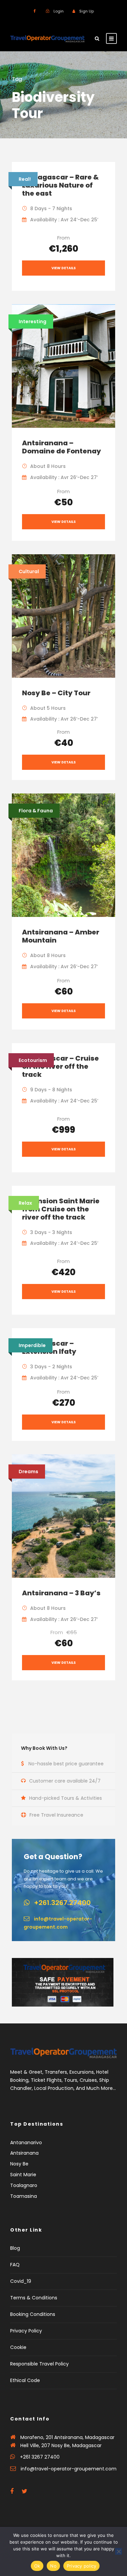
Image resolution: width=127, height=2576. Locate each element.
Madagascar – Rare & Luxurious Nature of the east (60, 185)
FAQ (15, 2265)
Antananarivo (26, 2143)
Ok (37, 2566)
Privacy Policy (26, 2331)
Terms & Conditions (34, 2298)
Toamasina (24, 2196)
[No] (119, 2551)
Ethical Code (25, 2380)
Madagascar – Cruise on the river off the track (60, 1066)
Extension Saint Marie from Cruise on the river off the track (61, 1209)
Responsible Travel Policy (39, 2364)
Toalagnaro (24, 2185)
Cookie (18, 2347)
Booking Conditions (33, 2314)
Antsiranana (24, 2153)
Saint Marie (23, 2175)
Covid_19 (21, 2281)
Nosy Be (19, 2164)
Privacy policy (82, 2566)
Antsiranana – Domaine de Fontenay (61, 447)
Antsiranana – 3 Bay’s (61, 1593)
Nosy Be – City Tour (56, 693)
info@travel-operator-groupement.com (69, 2469)
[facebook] (35, 11)
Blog (15, 2248)
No (53, 2566)
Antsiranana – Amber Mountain (61, 936)
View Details (64, 268)
